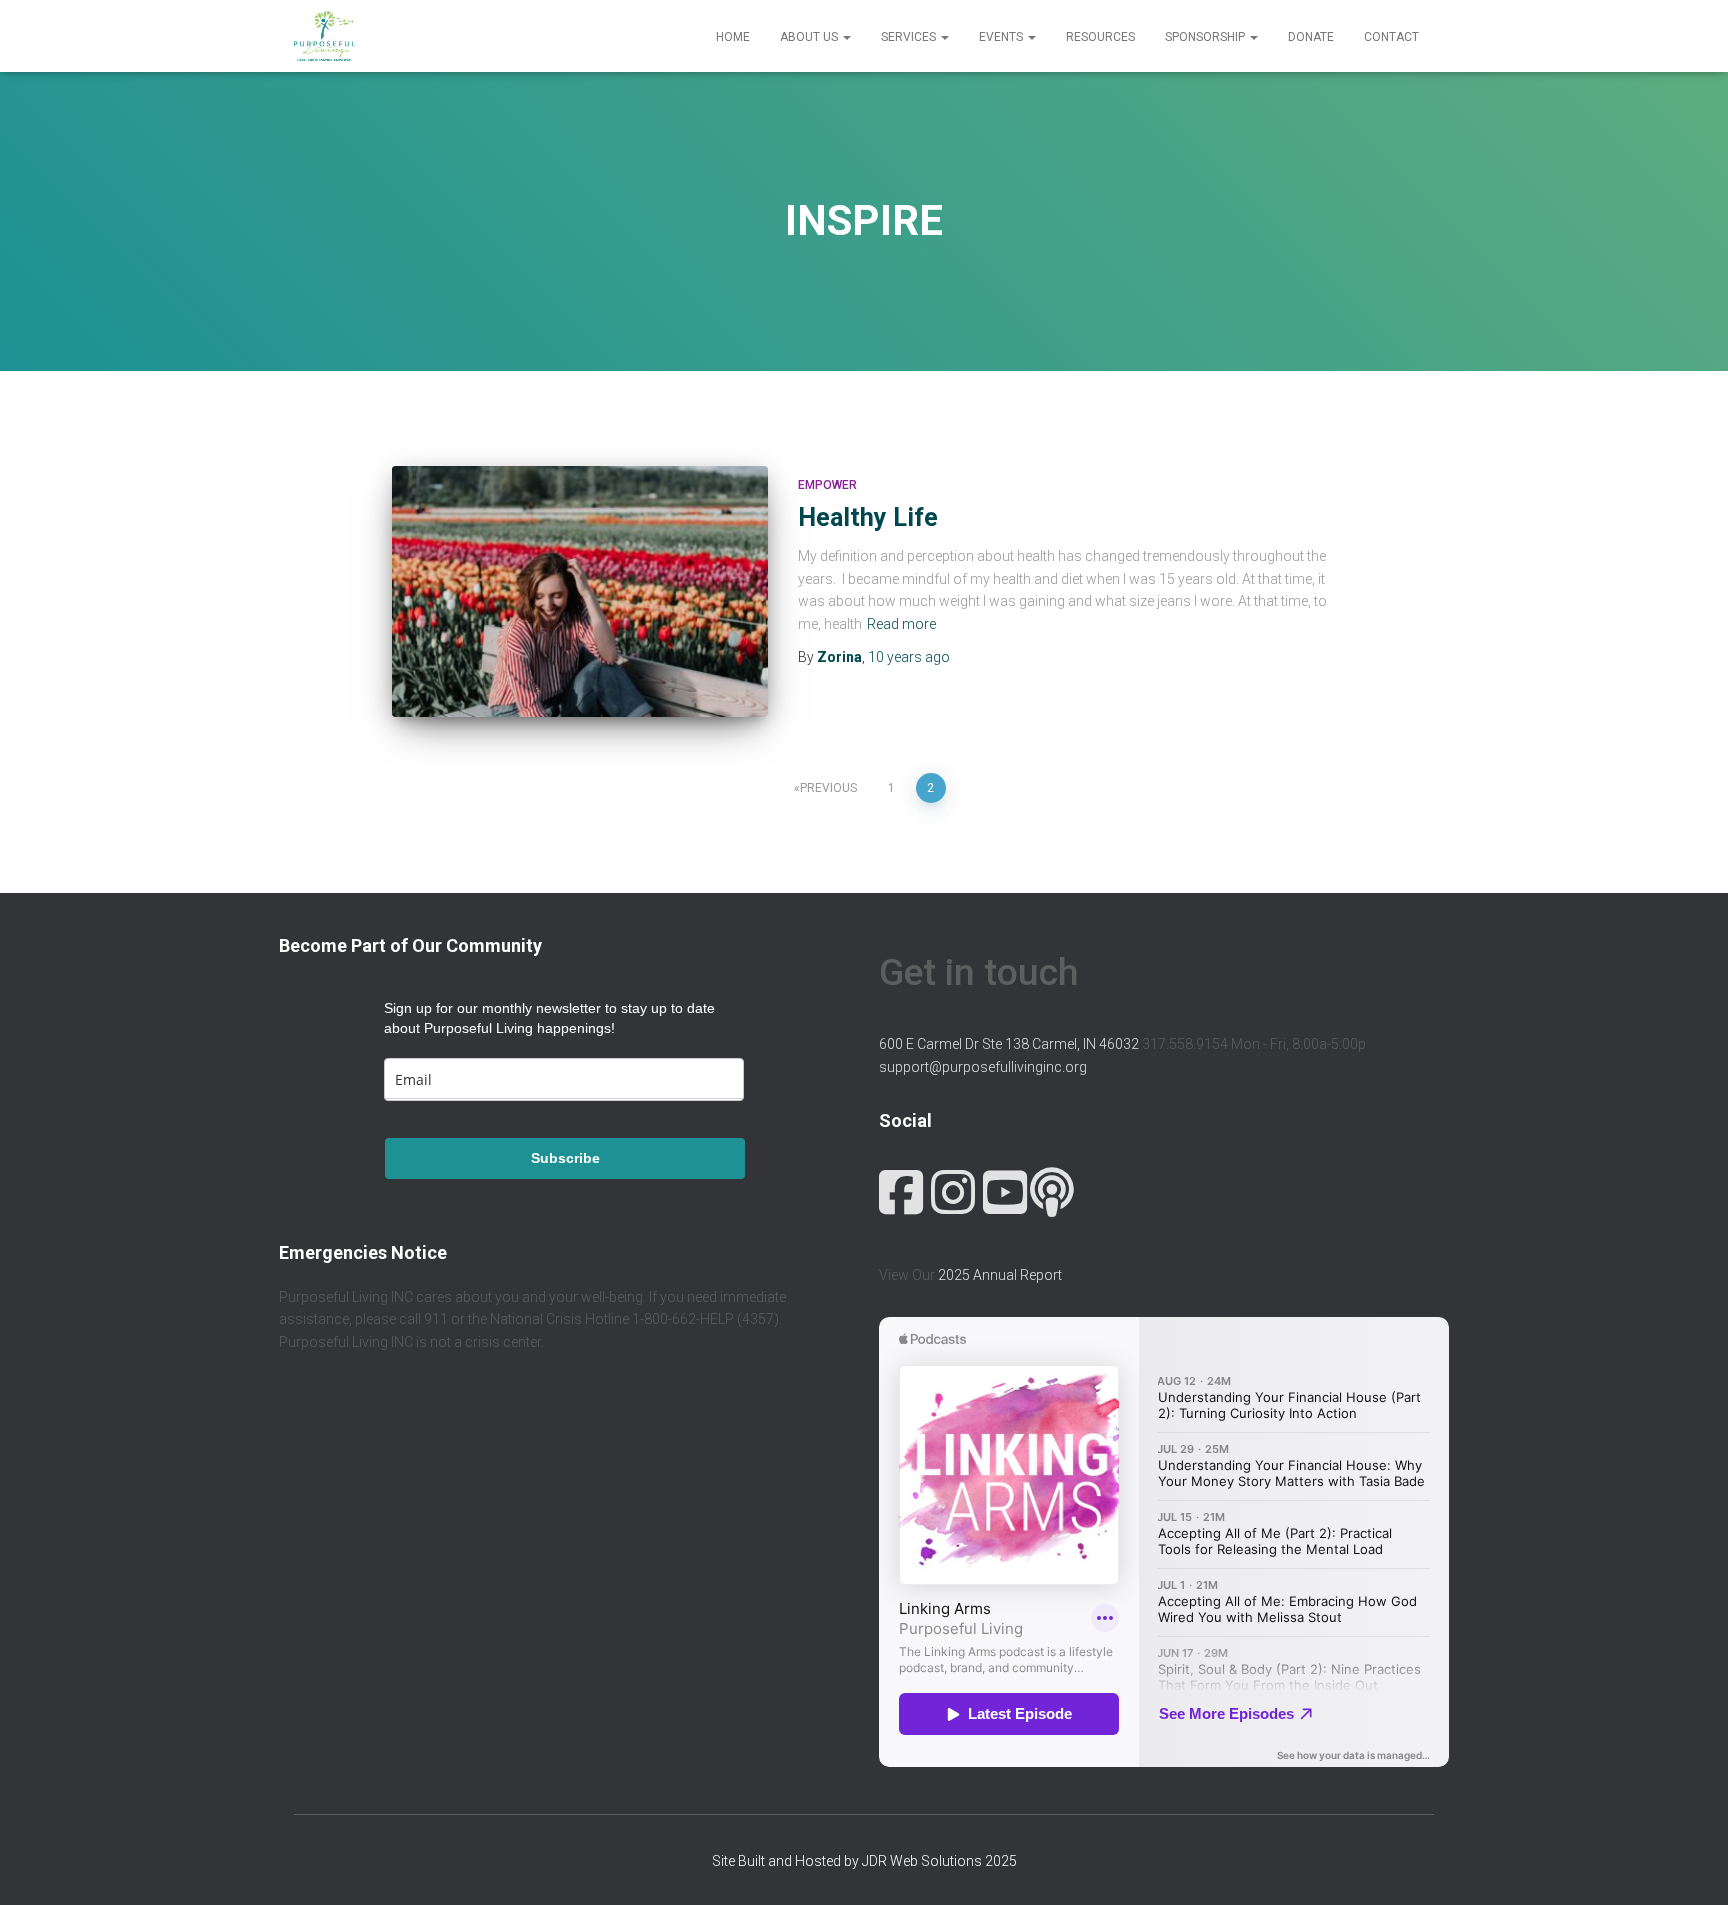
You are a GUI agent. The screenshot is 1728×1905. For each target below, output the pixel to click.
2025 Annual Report (1000, 1275)
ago (909, 657)
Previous (828, 788)
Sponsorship (1206, 37)
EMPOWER (827, 485)
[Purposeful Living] (324, 36)
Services (910, 37)
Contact (1391, 37)
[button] (846, 37)
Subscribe (565, 1158)
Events (1002, 37)
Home (733, 37)
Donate (1311, 37)
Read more (901, 624)
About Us (810, 37)
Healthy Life (868, 517)
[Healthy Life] (580, 591)
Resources (1100, 37)
